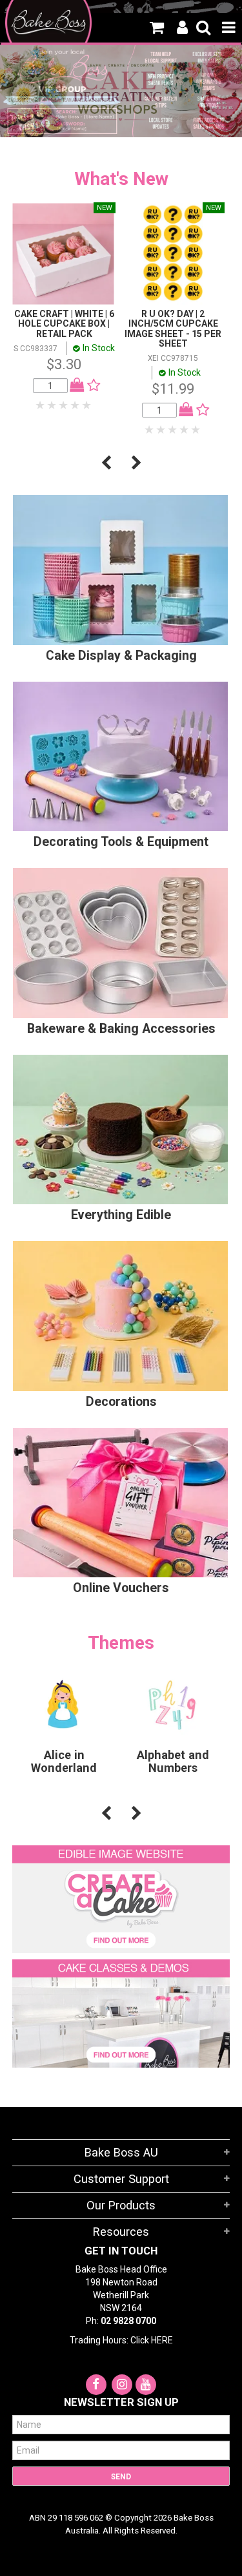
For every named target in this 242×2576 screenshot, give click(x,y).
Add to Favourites (91, 385)
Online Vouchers (121, 1588)
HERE (162, 2340)
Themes (121, 1643)
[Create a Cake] (121, 1898)
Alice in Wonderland (64, 1761)
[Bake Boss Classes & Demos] (121, 2013)
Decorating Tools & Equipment (121, 842)
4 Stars (76, 405)
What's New (121, 179)
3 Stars (64, 405)
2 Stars (52, 405)
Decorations (121, 1402)
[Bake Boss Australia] (49, 23)
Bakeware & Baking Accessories (121, 1029)
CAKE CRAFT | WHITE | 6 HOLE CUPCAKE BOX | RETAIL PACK (64, 324)
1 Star (41, 405)
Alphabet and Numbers (173, 1761)
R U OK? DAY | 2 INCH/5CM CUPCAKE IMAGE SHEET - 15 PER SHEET (173, 329)
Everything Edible (121, 1215)
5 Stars (87, 405)
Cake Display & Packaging (121, 656)
